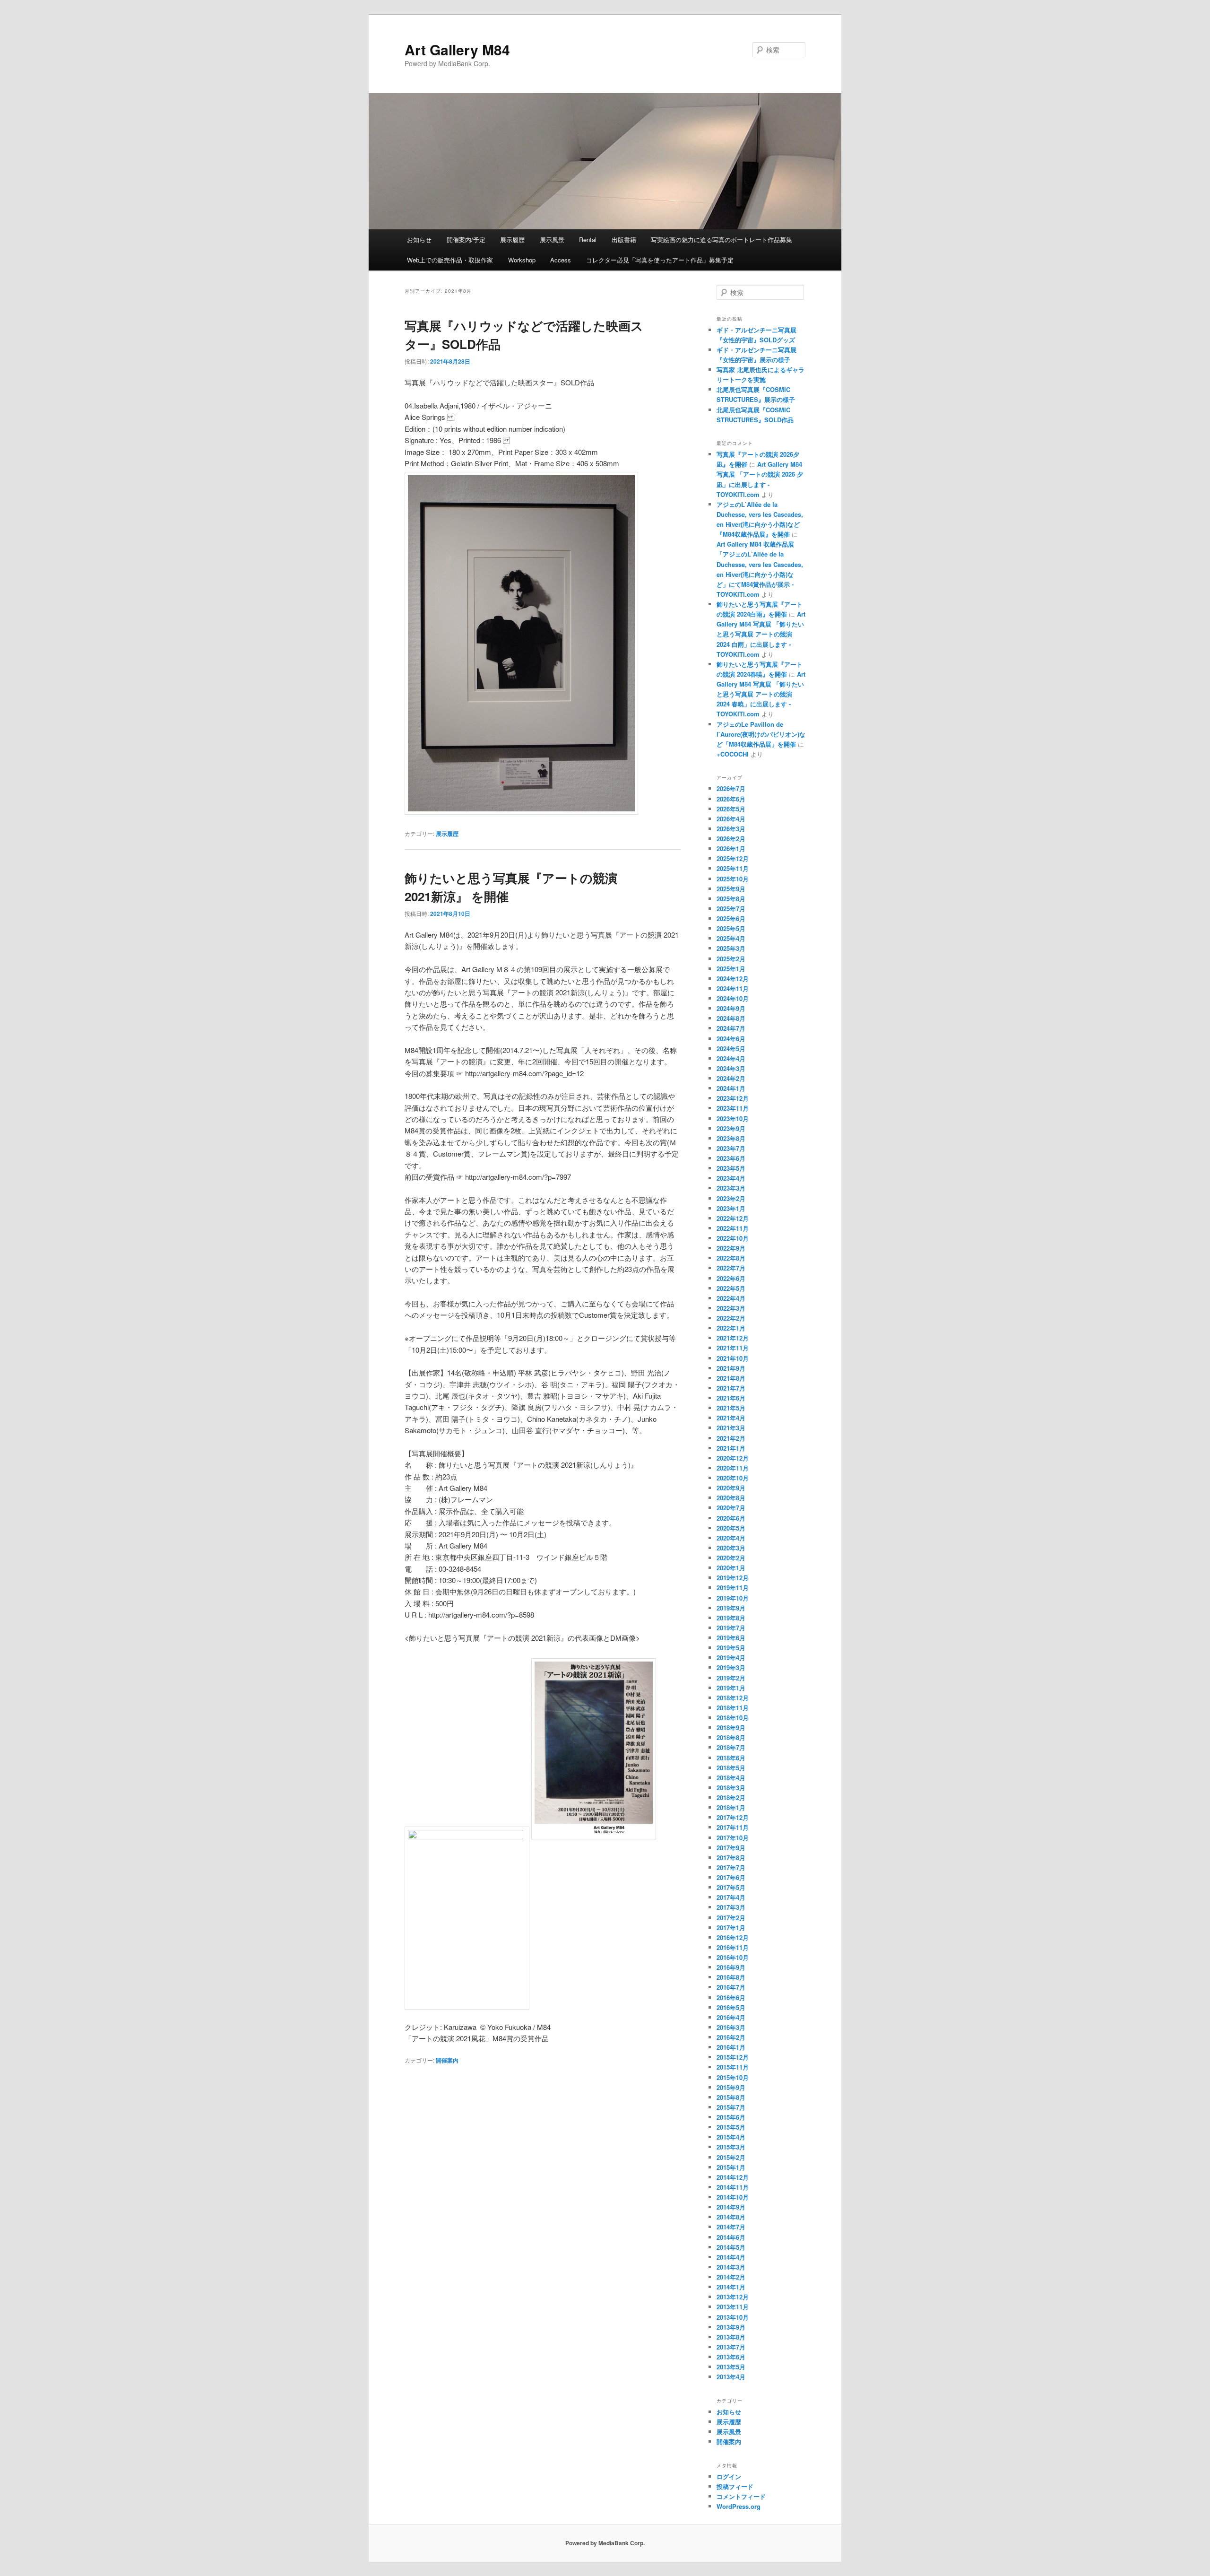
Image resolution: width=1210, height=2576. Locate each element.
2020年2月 (731, 1558)
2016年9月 (731, 1967)
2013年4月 (731, 2377)
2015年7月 (731, 2107)
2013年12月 (733, 2297)
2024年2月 (731, 1078)
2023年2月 (731, 1198)
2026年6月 (731, 799)
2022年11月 (733, 1228)
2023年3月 (731, 1188)
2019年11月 (733, 1588)
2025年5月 (731, 928)
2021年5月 (731, 1408)
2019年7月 (731, 1628)
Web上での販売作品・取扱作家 (450, 260)
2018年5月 (731, 1768)
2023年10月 (733, 1118)
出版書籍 (624, 239)
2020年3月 (731, 1548)
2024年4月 (731, 1058)
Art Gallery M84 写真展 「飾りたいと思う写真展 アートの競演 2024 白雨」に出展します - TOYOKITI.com (761, 634)
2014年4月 (731, 2257)
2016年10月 (733, 1957)
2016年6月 (731, 1997)
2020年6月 (731, 1518)
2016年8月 (731, 1977)
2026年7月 (731, 788)
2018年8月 (731, 1737)
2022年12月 (733, 1218)
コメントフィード (741, 2496)
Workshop (522, 260)
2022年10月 (733, 1238)
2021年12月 (733, 1338)
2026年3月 (731, 829)
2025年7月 (731, 909)
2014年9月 (731, 2207)
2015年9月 (731, 2087)
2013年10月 (733, 2317)
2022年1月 (731, 1328)
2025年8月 (731, 899)
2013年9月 (731, 2327)
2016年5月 (731, 2007)
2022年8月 (731, 1258)
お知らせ (419, 239)
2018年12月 (733, 1698)
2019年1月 (731, 1688)
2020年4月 (731, 1538)
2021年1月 (731, 1448)
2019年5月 (731, 1648)
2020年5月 (731, 1528)
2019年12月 (733, 1578)
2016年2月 (731, 2037)
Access (561, 260)
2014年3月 (731, 2267)
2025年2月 (731, 959)
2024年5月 (731, 1049)
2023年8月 (731, 1138)
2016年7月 (731, 1987)
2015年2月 (731, 2157)
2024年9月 (731, 1008)
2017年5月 (731, 1887)
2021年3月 (731, 1428)
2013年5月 (731, 2367)
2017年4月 (731, 1897)
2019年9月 (731, 1608)
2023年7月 (731, 1148)
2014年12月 (733, 2177)
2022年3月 (731, 1308)
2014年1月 (731, 2287)
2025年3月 (731, 948)
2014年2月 (731, 2277)
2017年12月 (733, 1817)
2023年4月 (731, 1178)
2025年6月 (731, 918)
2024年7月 (731, 1028)
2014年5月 (731, 2247)
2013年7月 (731, 2347)
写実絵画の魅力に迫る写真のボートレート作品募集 (722, 239)
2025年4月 (731, 938)
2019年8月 (731, 1618)
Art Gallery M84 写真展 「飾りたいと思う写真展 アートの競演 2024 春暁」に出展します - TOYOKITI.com (761, 694)
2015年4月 (731, 2137)
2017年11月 (733, 1827)
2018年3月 (731, 1788)
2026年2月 (731, 839)
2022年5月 (731, 1288)
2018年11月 (733, 1708)
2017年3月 (731, 1907)
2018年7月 (731, 1747)
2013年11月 (733, 2307)
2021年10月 (733, 1358)
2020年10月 (733, 1478)
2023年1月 (731, 1208)
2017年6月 (731, 1877)
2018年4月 (731, 1778)
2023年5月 (731, 1168)
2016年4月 (731, 2017)
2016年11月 (733, 1947)
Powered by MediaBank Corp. (605, 2543)
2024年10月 (733, 998)
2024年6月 (731, 1039)
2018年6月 (731, 1758)
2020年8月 (731, 1498)
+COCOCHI (733, 754)
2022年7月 (731, 1268)
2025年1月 (731, 969)
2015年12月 (733, 2057)
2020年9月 (731, 1488)
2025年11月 (733, 868)
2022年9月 (731, 1248)
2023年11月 (733, 1108)
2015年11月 (733, 2067)
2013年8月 (731, 2337)
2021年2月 (731, 1438)
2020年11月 (733, 1468)
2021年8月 (731, 1378)
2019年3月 (731, 1667)
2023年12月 (733, 1098)
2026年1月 (731, 849)
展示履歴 (512, 239)
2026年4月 (731, 819)
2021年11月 (733, 1348)
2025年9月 (731, 889)
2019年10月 (733, 1598)
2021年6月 (731, 1398)
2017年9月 (731, 1848)
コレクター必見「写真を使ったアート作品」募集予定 (660, 260)
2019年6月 (731, 1638)
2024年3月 (731, 1068)
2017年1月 (731, 1928)
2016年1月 (731, 2047)
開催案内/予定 (466, 239)
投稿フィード (735, 2486)
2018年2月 (731, 1797)
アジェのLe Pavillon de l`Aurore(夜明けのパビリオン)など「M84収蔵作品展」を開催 (761, 734)
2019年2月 (731, 1678)
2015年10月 (733, 2077)
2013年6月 (731, 2357)
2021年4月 (731, 1418)
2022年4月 (731, 1298)
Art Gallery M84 (457, 49)
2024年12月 (733, 979)
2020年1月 (731, 1568)
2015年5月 (731, 2127)
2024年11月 (733, 988)
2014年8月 (731, 2217)
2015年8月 (731, 2097)
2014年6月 (731, 2237)
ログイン (729, 2476)
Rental (588, 239)
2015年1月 (731, 2167)
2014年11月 (733, 2187)
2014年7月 (731, 2227)
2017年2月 (731, 1918)
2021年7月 (731, 1388)
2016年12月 (733, 1937)
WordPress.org (739, 2506)
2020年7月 (731, 1508)
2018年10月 (733, 1718)
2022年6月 (731, 1278)
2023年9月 (731, 1128)
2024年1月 (731, 1088)
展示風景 (552, 239)
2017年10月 (733, 1838)
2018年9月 (731, 1727)
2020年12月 (733, 1458)
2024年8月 (731, 1018)
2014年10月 (733, 2197)
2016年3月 (731, 2027)
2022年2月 (731, 1318)
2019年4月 (731, 1658)
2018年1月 (731, 1807)
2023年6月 (731, 1158)
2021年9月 (731, 1368)
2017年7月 (731, 1867)
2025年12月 (733, 858)
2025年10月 (733, 879)
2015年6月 (731, 2117)
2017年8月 (731, 1858)
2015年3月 (731, 2147)
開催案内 (447, 2060)
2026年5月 (731, 809)
